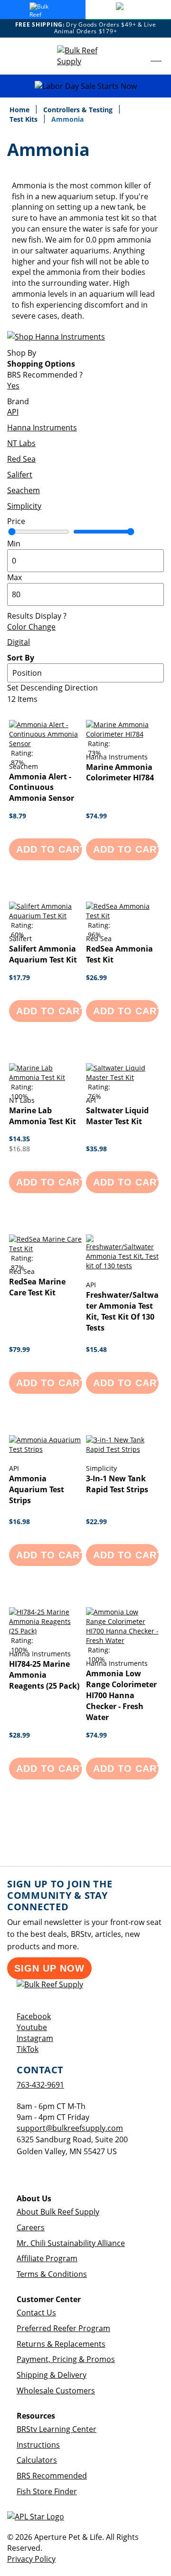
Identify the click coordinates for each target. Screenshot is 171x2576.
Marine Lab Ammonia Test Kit (43, 1116)
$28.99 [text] (19, 1735)
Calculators (37, 2460)
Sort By (21, 658)
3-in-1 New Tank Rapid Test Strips (117, 1484)
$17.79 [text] (19, 977)
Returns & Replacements (61, 2344)
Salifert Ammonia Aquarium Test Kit (43, 954)
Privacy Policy (31, 2559)
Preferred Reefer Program (63, 2328)
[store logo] (85, 56)
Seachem (24, 490)
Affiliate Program (47, 2258)
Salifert (20, 475)
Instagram (35, 2038)
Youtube (32, 2027)
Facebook (34, 2016)
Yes (13, 386)
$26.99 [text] (96, 977)
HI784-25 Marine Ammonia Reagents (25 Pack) (44, 1675)
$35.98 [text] (96, 1149)
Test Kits (24, 119)
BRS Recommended (52, 2476)
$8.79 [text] (18, 816)
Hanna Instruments (42, 428)
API (13, 412)
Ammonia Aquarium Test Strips (37, 1489)
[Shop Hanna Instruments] (56, 337)
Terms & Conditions (52, 2274)
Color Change (31, 627)
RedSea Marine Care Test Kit (37, 1287)
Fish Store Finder (47, 2491)
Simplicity (24, 506)
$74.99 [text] (96, 816)
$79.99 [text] (19, 1349)
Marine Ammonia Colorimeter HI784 (120, 773)
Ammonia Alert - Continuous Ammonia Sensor (42, 787)
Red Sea (21, 459)
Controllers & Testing (79, 110)
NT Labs (21, 443)
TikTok (28, 2049)
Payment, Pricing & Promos (66, 2359)
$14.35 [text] (19, 1139)
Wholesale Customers (56, 2391)
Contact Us (36, 2313)
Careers (31, 2227)
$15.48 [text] (96, 1349)
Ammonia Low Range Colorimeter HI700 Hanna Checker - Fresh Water (121, 1695)
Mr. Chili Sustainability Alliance (71, 2243)
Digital (19, 642)
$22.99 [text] (96, 1521)
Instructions (38, 2445)
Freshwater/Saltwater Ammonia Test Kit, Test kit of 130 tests (122, 1311)
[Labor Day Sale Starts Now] (85, 86)
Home (20, 110)
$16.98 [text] (19, 1521)
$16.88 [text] (19, 1149)
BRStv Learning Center (57, 2429)
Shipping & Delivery (52, 2375)
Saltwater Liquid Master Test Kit (117, 1116)
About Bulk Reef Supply (58, 2212)
